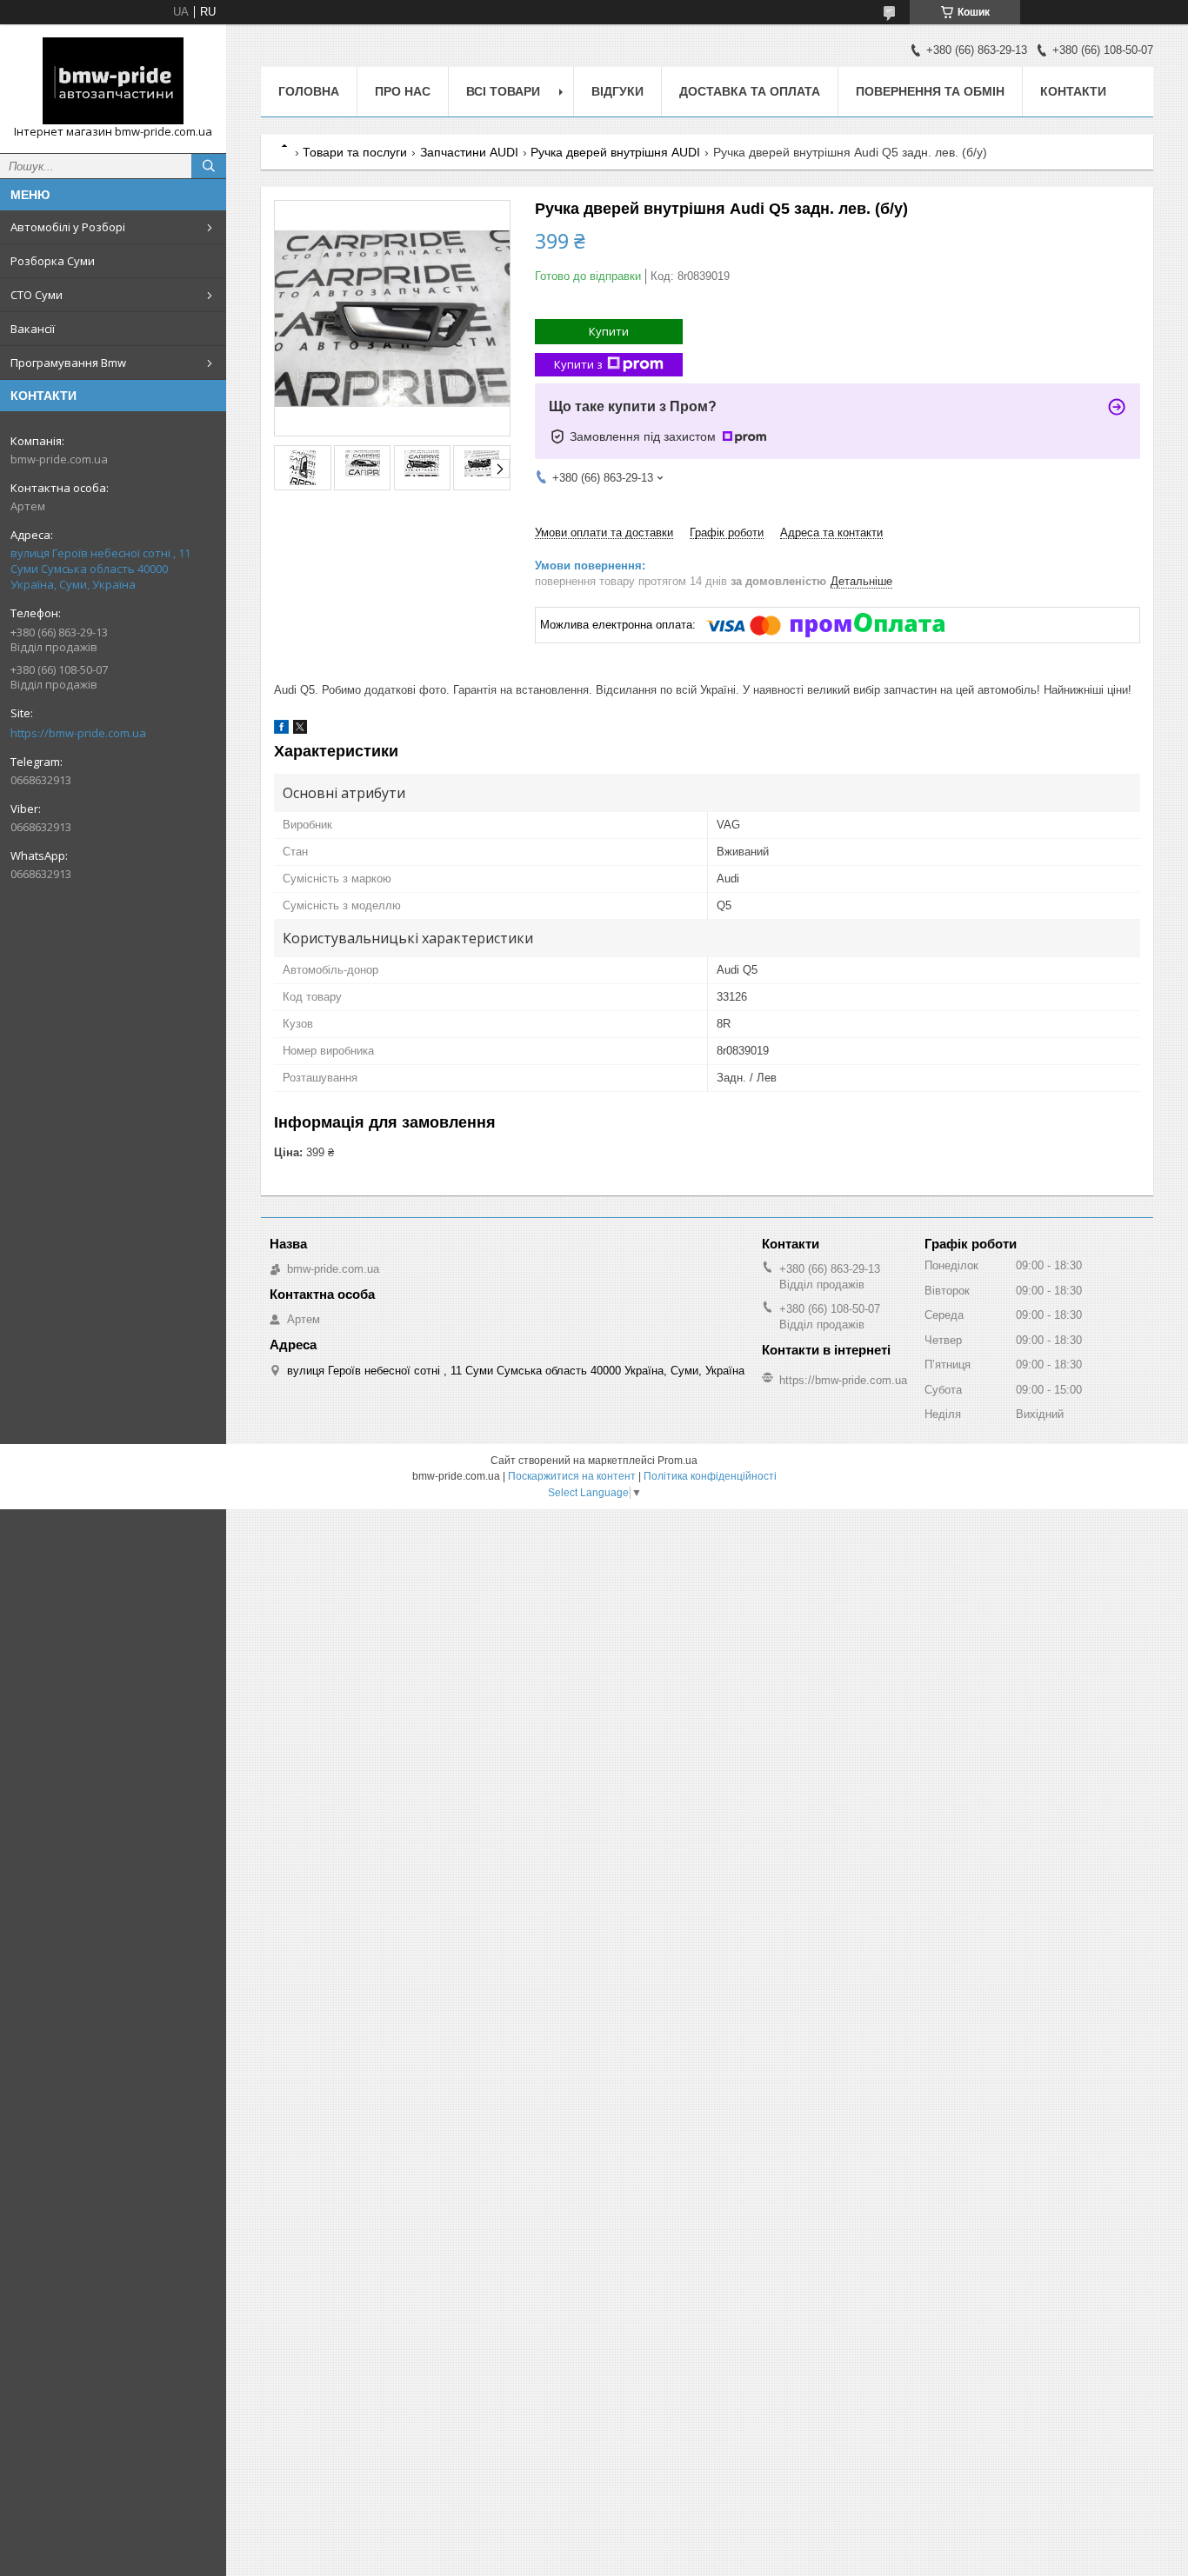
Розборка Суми (53, 261)
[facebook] (281, 730)
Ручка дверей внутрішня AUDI (615, 152)
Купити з (578, 364)
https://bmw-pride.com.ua (78, 733)
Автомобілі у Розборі (68, 227)
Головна (309, 91)
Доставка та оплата (750, 91)
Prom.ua (677, 1461)
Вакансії (33, 329)
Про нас (403, 91)
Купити (609, 331)
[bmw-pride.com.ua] (113, 81)
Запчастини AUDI (469, 152)
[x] (300, 730)
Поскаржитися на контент (572, 1476)
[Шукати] (209, 166)
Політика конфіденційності (710, 1476)
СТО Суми (37, 295)
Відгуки (617, 91)
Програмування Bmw (68, 363)
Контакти (1073, 91)
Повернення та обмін (930, 91)
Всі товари (503, 91)
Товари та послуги (355, 152)
